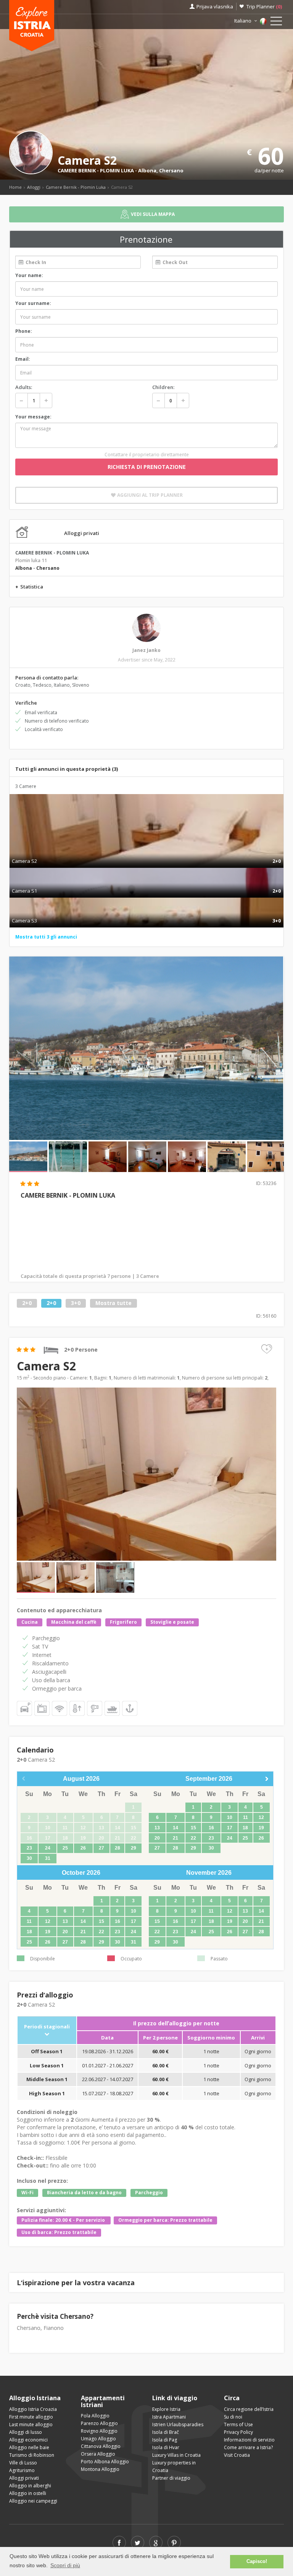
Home (15, 187)
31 (48, 1858)
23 (29, 1848)
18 (245, 1828)
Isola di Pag (165, 2440)
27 (101, 1848)
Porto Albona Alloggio (105, 2462)
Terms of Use (238, 2424)
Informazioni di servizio (249, 2440)
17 (230, 1828)
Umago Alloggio (98, 2439)
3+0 (76, 1303)
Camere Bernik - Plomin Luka (76, 187)
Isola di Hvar (166, 2447)
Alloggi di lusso (26, 2432)
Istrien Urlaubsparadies (178, 2424)
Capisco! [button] (257, 2561)
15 (193, 1828)
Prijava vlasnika (215, 6)
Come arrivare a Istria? (248, 2447)
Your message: (33, 417)
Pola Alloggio (95, 2416)
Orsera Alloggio (98, 2454)
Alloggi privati (24, 2478)
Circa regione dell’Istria (249, 2409)
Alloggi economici (28, 2440)
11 (246, 1817)
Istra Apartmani (169, 2417)
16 (211, 1828)
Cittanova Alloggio (101, 2446)
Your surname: (33, 303)
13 (157, 1828)
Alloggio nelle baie (29, 2447)
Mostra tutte (113, 1303)
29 (134, 1848)
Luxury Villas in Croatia (176, 2455)
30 (29, 1858)
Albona (147, 170)
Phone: (24, 331)
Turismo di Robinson (32, 2455)
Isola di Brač (166, 2432)
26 (83, 1848)
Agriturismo (22, 2470)
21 (175, 1838)
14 (175, 1828)
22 (193, 1838)
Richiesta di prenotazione (147, 467)
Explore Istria (166, 2409)
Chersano (171, 170)
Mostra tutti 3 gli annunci (46, 937)
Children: (163, 387)
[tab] (146, 853)
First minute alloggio (31, 2417)
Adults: (24, 387)
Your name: (29, 275)
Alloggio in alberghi (30, 2486)
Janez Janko (146, 650)
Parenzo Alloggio (99, 2423)
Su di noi (233, 2417)
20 (157, 1838)
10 (230, 1817)
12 (261, 1817)
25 (65, 1848)
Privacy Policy (238, 2432)
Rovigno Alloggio (99, 2431)
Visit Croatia (237, 2455)
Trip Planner (264, 6)
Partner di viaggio (171, 2478)
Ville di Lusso (23, 2463)
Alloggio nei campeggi (33, 2501)
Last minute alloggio (31, 2424)
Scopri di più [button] (65, 2565)
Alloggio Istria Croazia (33, 2409)
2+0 (27, 1303)
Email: (23, 359)
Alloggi (34, 187)
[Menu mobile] (276, 23)
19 (261, 1828)
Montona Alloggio (100, 2469)
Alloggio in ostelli (28, 2493)
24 (48, 1848)
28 (118, 1848)
